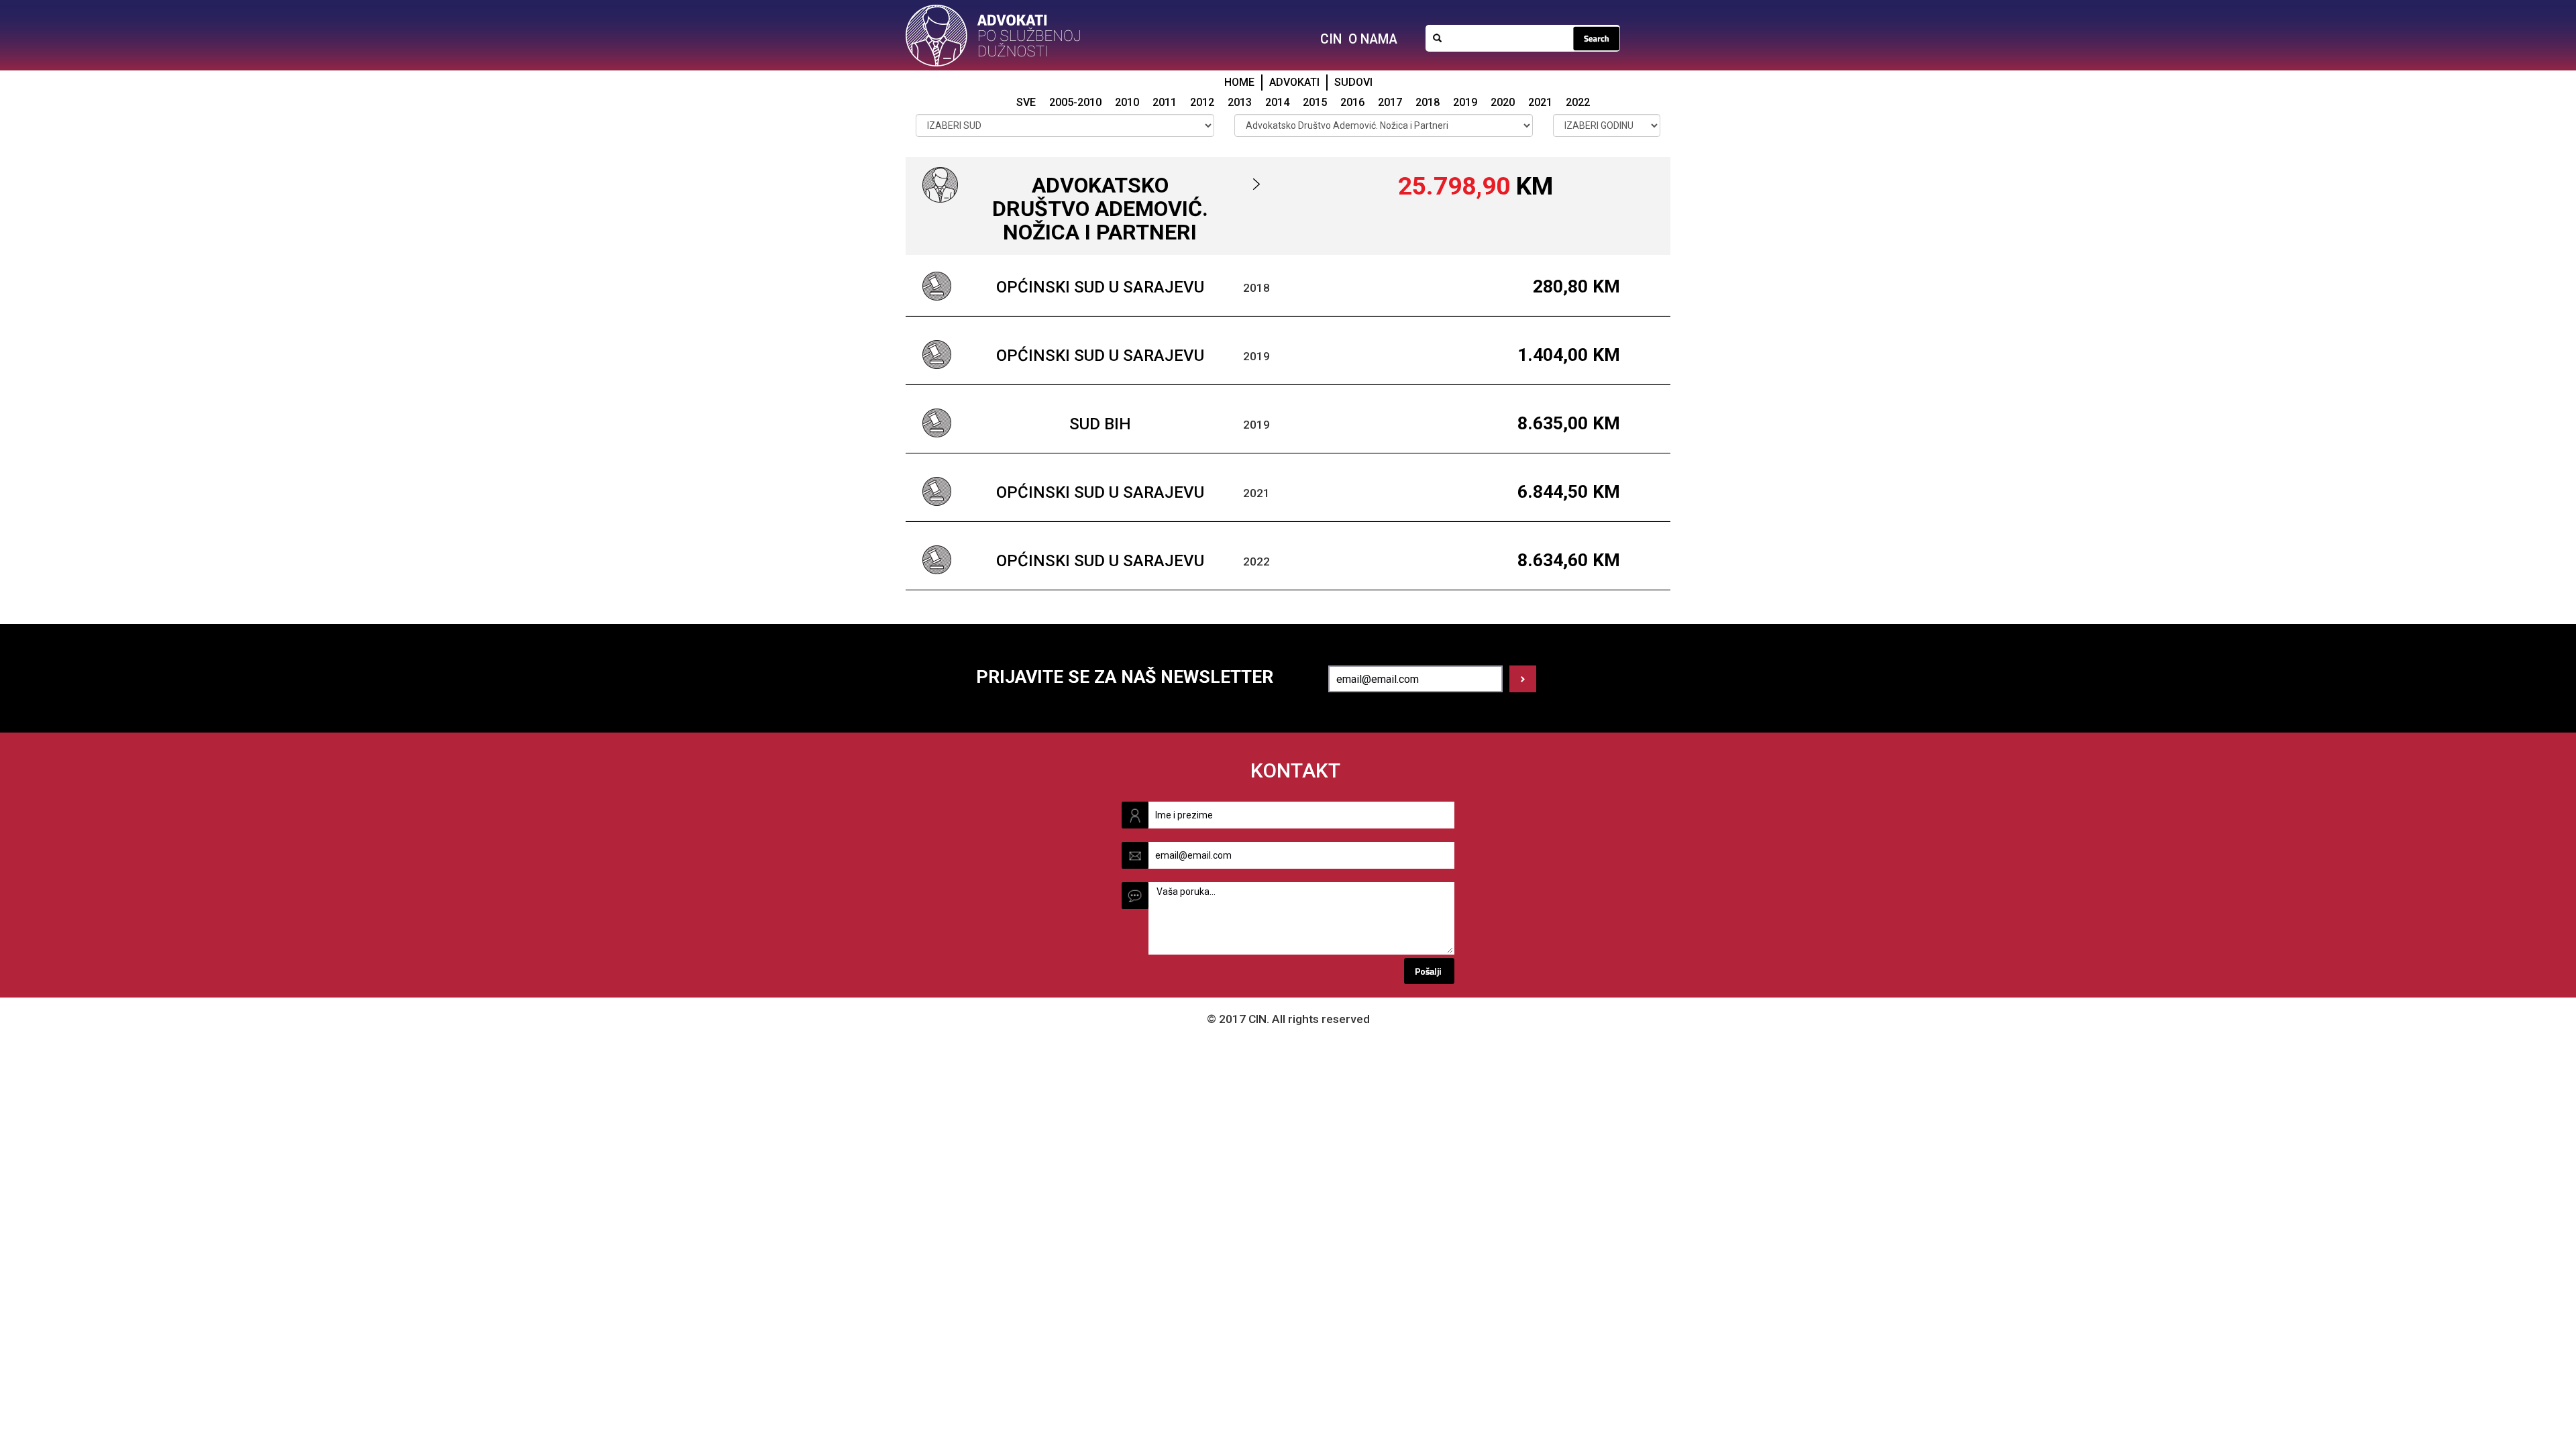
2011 (1165, 102)
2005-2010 (1075, 102)
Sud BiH (1100, 424)
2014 (1277, 102)
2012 (1202, 102)
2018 (1428, 102)
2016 (1352, 102)
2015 (1315, 102)
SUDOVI (1353, 82)
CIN (1331, 39)
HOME (1239, 82)
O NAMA (1373, 39)
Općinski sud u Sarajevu (1100, 287)
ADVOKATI (1294, 82)
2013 (1240, 102)
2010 (1127, 102)
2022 (1578, 102)
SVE (1026, 102)
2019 (1465, 102)
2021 (1540, 102)
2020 (1503, 102)
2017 (1390, 102)
